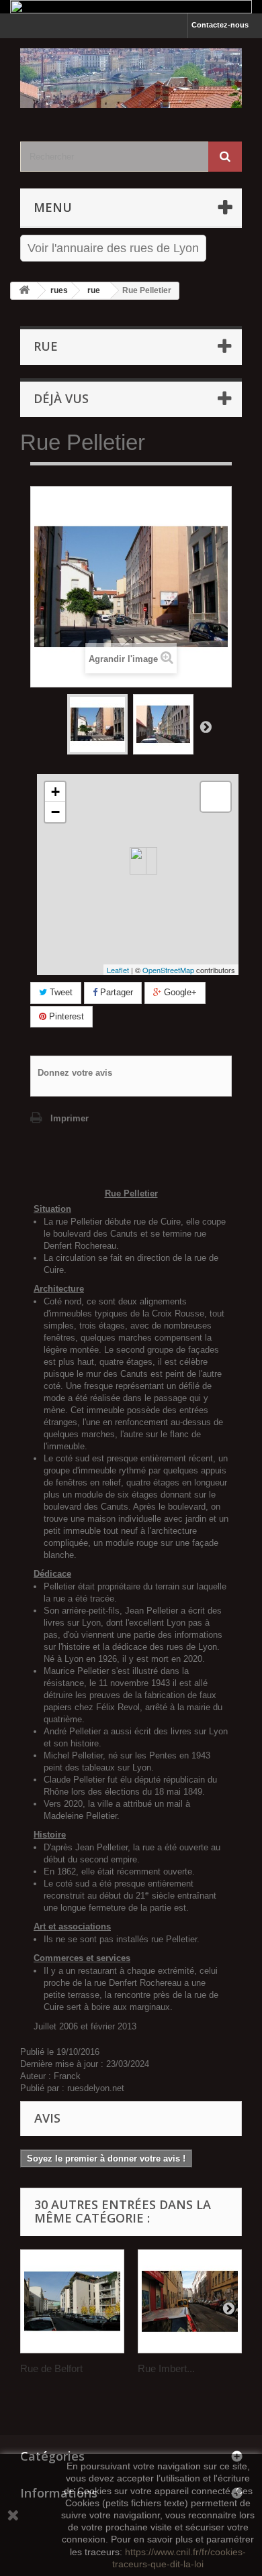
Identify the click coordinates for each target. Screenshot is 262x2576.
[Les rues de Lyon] (131, 78)
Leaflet (118, 970)
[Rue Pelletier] (97, 724)
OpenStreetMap (168, 970)
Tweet (60, 992)
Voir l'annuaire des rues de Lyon (113, 248)
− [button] (55, 812)
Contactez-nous (220, 25)
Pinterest (65, 1016)
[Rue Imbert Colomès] (190, 2301)
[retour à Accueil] (24, 291)
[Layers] (216, 797)
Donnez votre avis (75, 1073)
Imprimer (70, 1118)
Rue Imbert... (166, 2368)
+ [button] (55, 792)
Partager (115, 992)
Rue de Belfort (51, 2368)
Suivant (206, 726)
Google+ (179, 992)
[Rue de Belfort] (72, 2301)
